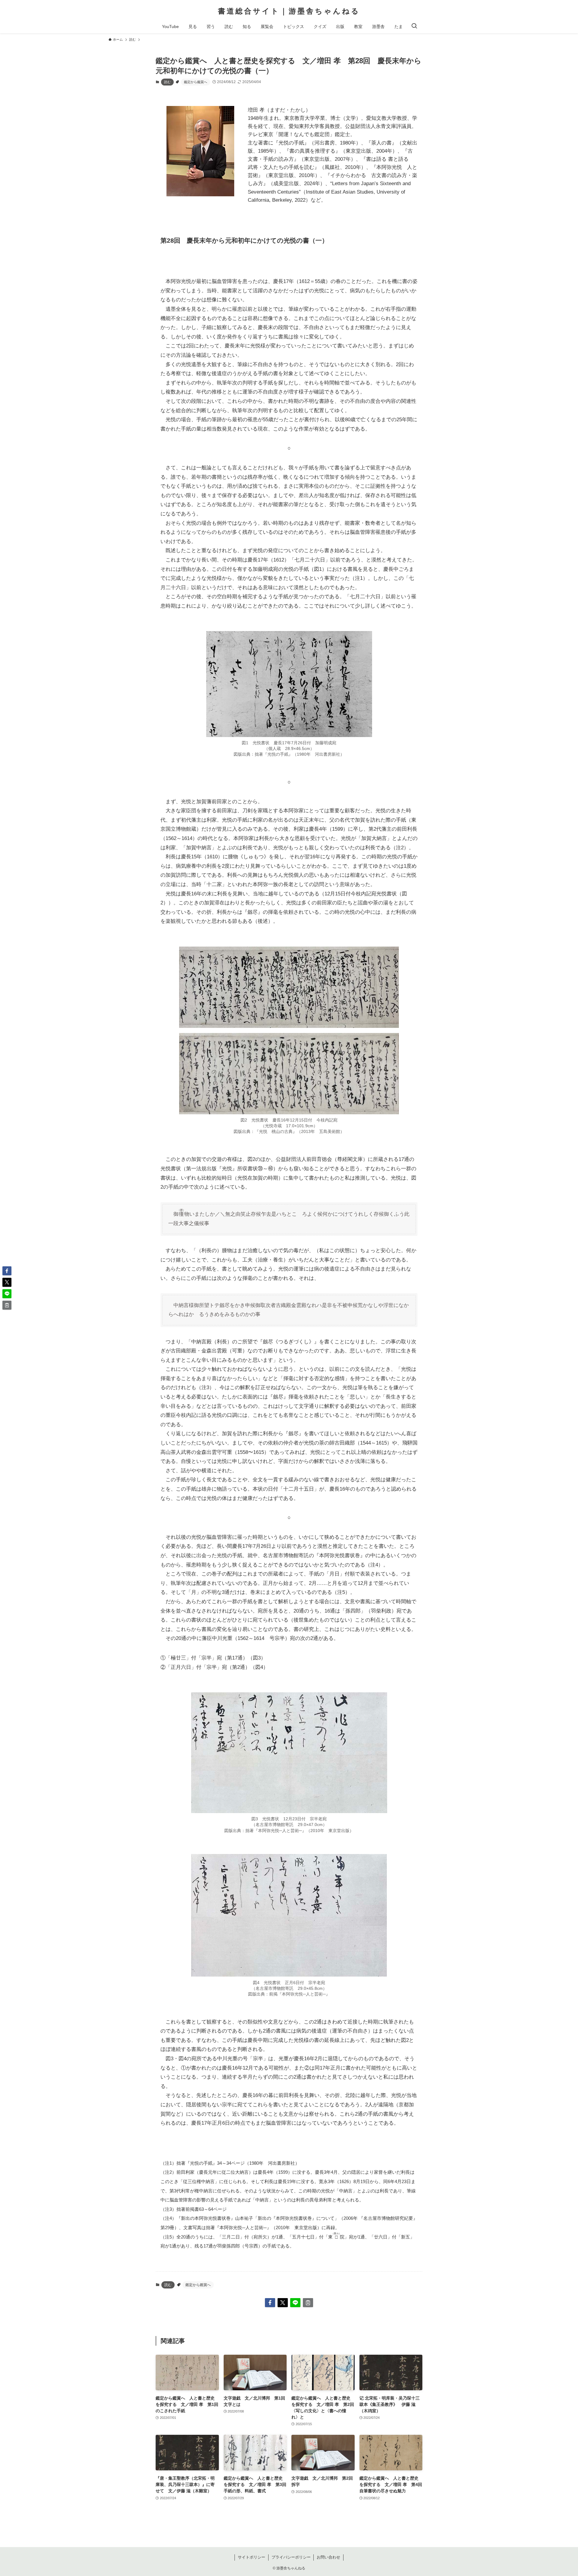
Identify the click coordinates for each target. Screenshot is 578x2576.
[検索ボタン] (414, 26)
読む (167, 82)
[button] (270, 2303)
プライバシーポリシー (291, 2557)
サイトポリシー (252, 2557)
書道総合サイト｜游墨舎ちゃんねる (289, 11)
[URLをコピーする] (308, 2303)
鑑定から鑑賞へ (196, 82)
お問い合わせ (328, 2557)
